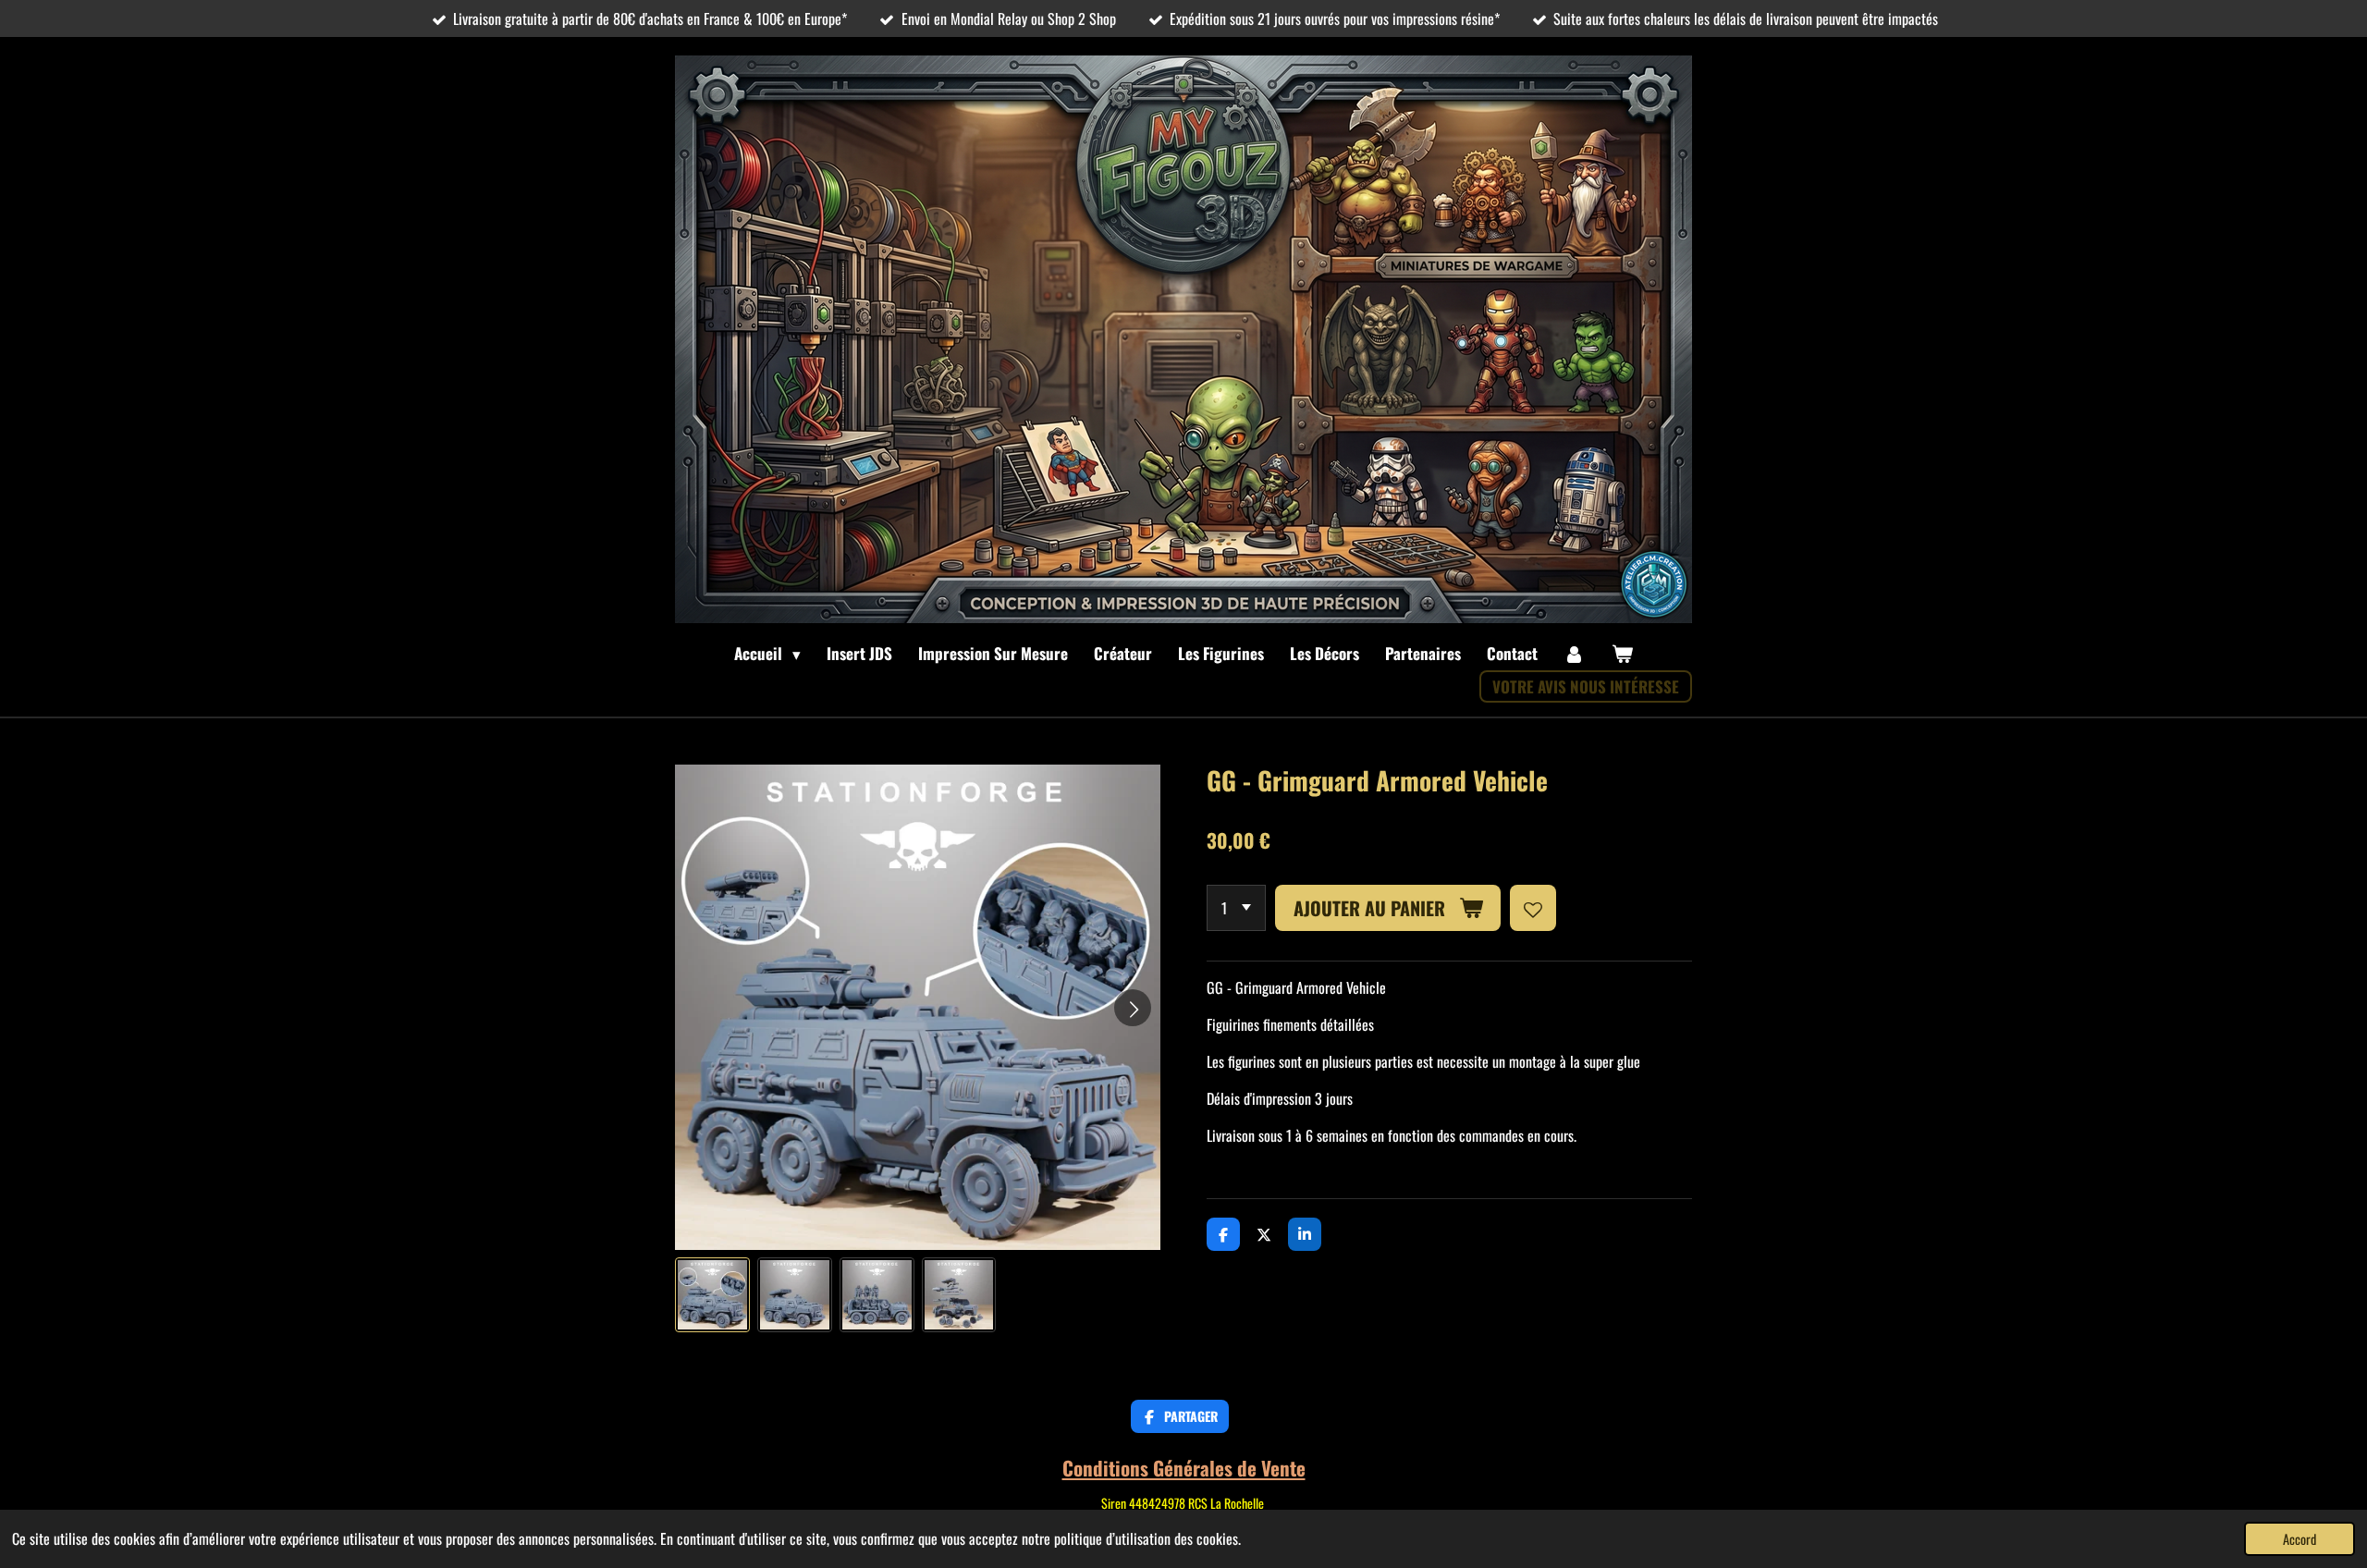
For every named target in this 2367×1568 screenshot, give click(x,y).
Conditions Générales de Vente (1184, 1468)
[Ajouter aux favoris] (1533, 908)
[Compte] (1575, 654)
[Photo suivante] (1133, 1008)
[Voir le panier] (1622, 654)
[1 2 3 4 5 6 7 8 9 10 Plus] (1236, 908)
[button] (712, 1295)
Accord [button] (2300, 1539)
